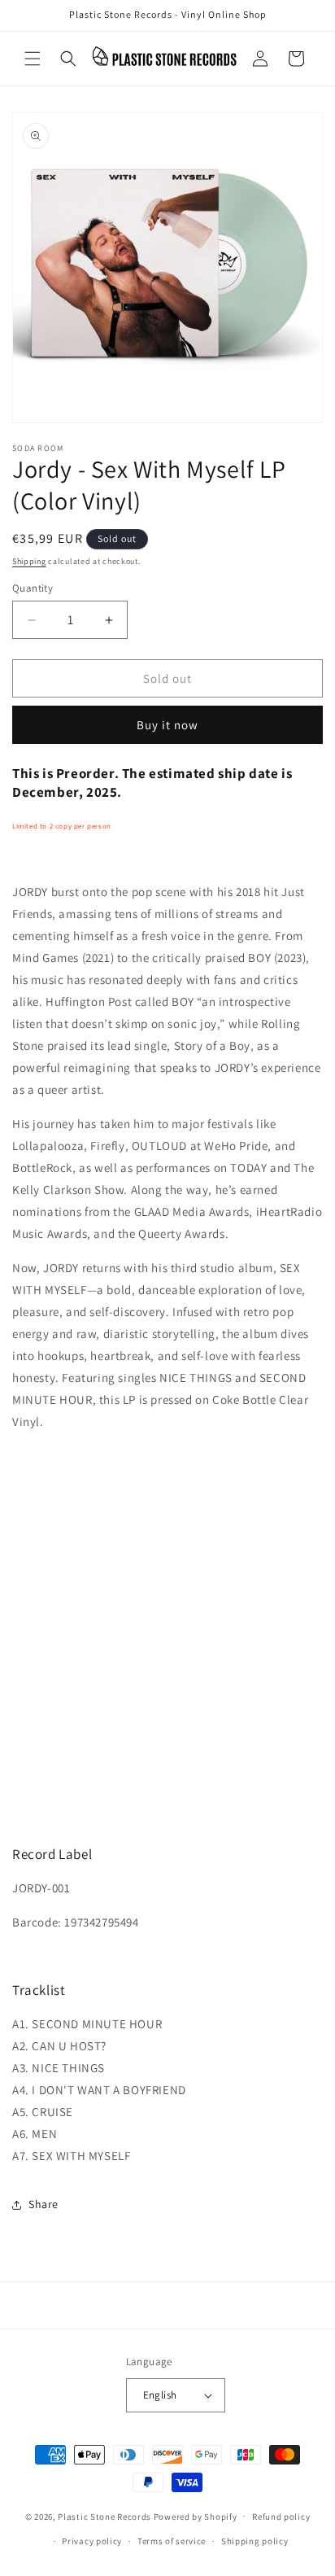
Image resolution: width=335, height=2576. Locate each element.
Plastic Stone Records (104, 2516)
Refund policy (281, 2517)
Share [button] (44, 2204)
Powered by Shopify (196, 2516)
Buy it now (167, 725)
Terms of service (172, 2541)
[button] (33, 59)
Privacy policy (92, 2541)
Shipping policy (255, 2541)
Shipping (29, 561)
